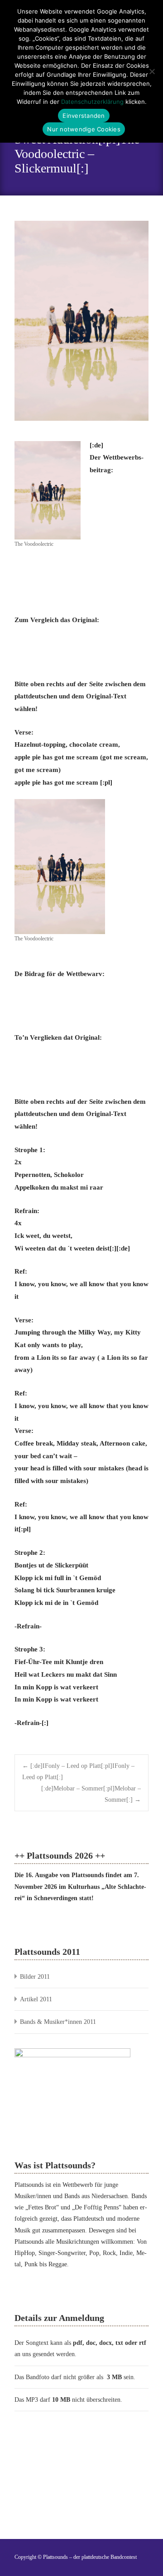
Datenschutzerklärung (92, 102)
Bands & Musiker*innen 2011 (58, 2022)
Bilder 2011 (35, 1977)
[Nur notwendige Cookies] (152, 71)
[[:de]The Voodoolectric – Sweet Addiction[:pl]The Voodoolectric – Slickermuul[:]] (81, 321)
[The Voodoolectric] (48, 489)
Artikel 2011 (36, 1999)
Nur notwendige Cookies (84, 129)
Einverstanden (84, 116)
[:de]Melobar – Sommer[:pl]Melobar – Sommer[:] (91, 1794)
